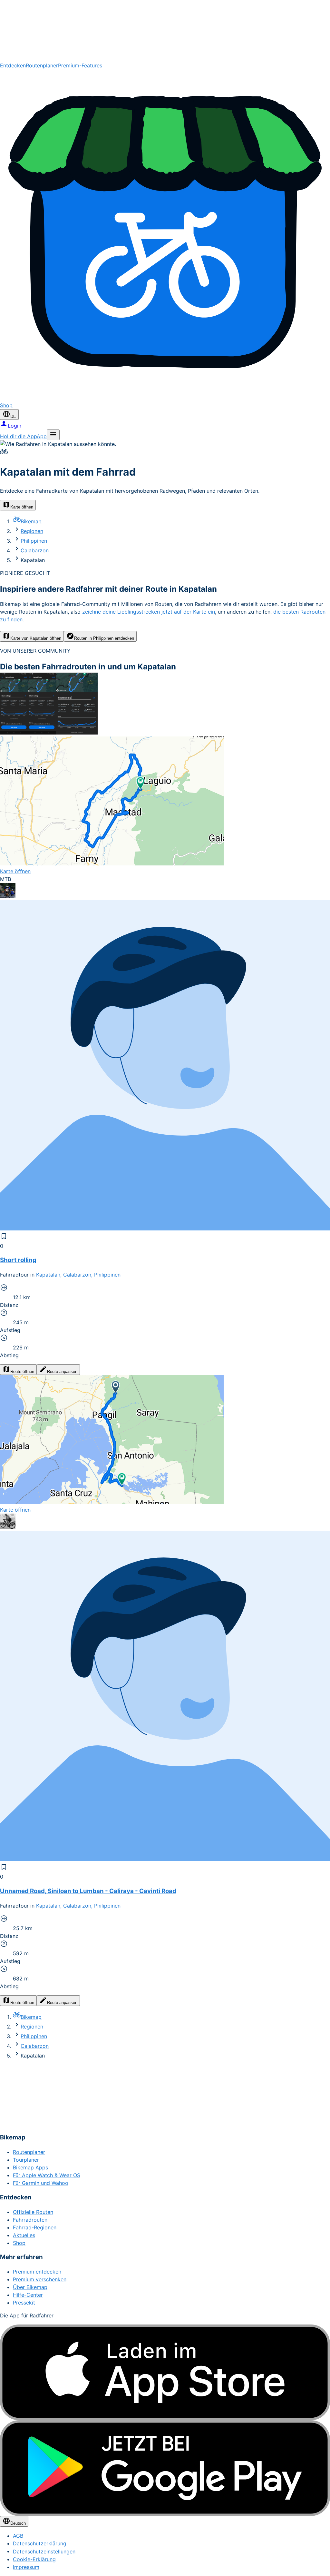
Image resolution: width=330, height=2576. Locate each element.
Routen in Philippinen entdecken (104, 638)
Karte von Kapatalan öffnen (36, 638)
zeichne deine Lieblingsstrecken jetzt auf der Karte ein (149, 612)
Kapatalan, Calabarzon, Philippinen (78, 1275)
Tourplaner (26, 2160)
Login (15, 426)
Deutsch (18, 2523)
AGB (18, 2536)
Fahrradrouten (30, 2220)
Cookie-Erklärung (34, 2559)
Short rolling (18, 1260)
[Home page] (165, 31)
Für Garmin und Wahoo (41, 2183)
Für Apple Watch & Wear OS (47, 2175)
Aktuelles (24, 2235)
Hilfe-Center (28, 2295)
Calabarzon (35, 550)
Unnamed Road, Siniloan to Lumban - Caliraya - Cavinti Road (88, 1891)
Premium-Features (80, 65)
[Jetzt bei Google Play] (165, 2468)
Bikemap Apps (30, 2167)
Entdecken (13, 65)
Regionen (32, 531)
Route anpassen (62, 1372)
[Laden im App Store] (165, 2372)
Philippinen (34, 541)
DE (13, 416)
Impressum (26, 2567)
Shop (19, 2243)
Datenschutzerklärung (40, 2543)
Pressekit (24, 2303)
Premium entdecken (37, 2272)
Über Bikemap (30, 2287)
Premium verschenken (40, 2279)
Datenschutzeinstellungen (44, 2551)
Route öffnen (22, 1372)
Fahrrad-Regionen (35, 2227)
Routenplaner (42, 65)
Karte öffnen (22, 507)
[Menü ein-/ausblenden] (53, 435)
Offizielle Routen (33, 2212)
